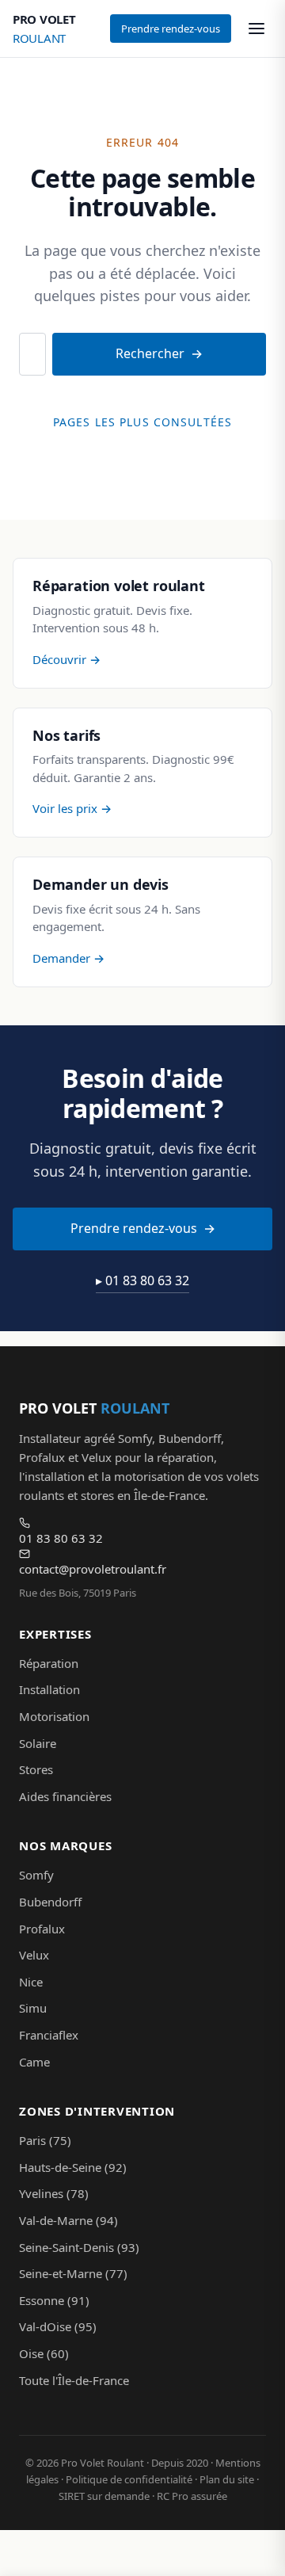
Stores (36, 1769)
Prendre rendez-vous (171, 29)
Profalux (42, 1929)
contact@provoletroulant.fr (93, 1569)
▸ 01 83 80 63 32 (142, 1280)
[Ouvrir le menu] (256, 29)
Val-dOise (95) (58, 2326)
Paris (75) (45, 2140)
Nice (31, 1982)
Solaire (38, 1743)
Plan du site (227, 2479)
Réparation (49, 1663)
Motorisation (54, 1716)
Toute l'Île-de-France (74, 2380)
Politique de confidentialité (129, 2479)
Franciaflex (49, 2035)
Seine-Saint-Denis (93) (79, 2247)
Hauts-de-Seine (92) (73, 2167)
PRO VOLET (44, 29)
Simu (33, 2008)
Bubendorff (50, 1902)
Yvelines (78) (54, 2193)
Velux (34, 1955)
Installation (49, 1689)
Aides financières (65, 1796)
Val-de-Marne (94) (68, 2220)
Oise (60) (44, 2353)
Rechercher (150, 353)
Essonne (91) (54, 2300)
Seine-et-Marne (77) (73, 2273)
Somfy (36, 1875)
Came (34, 2062)
